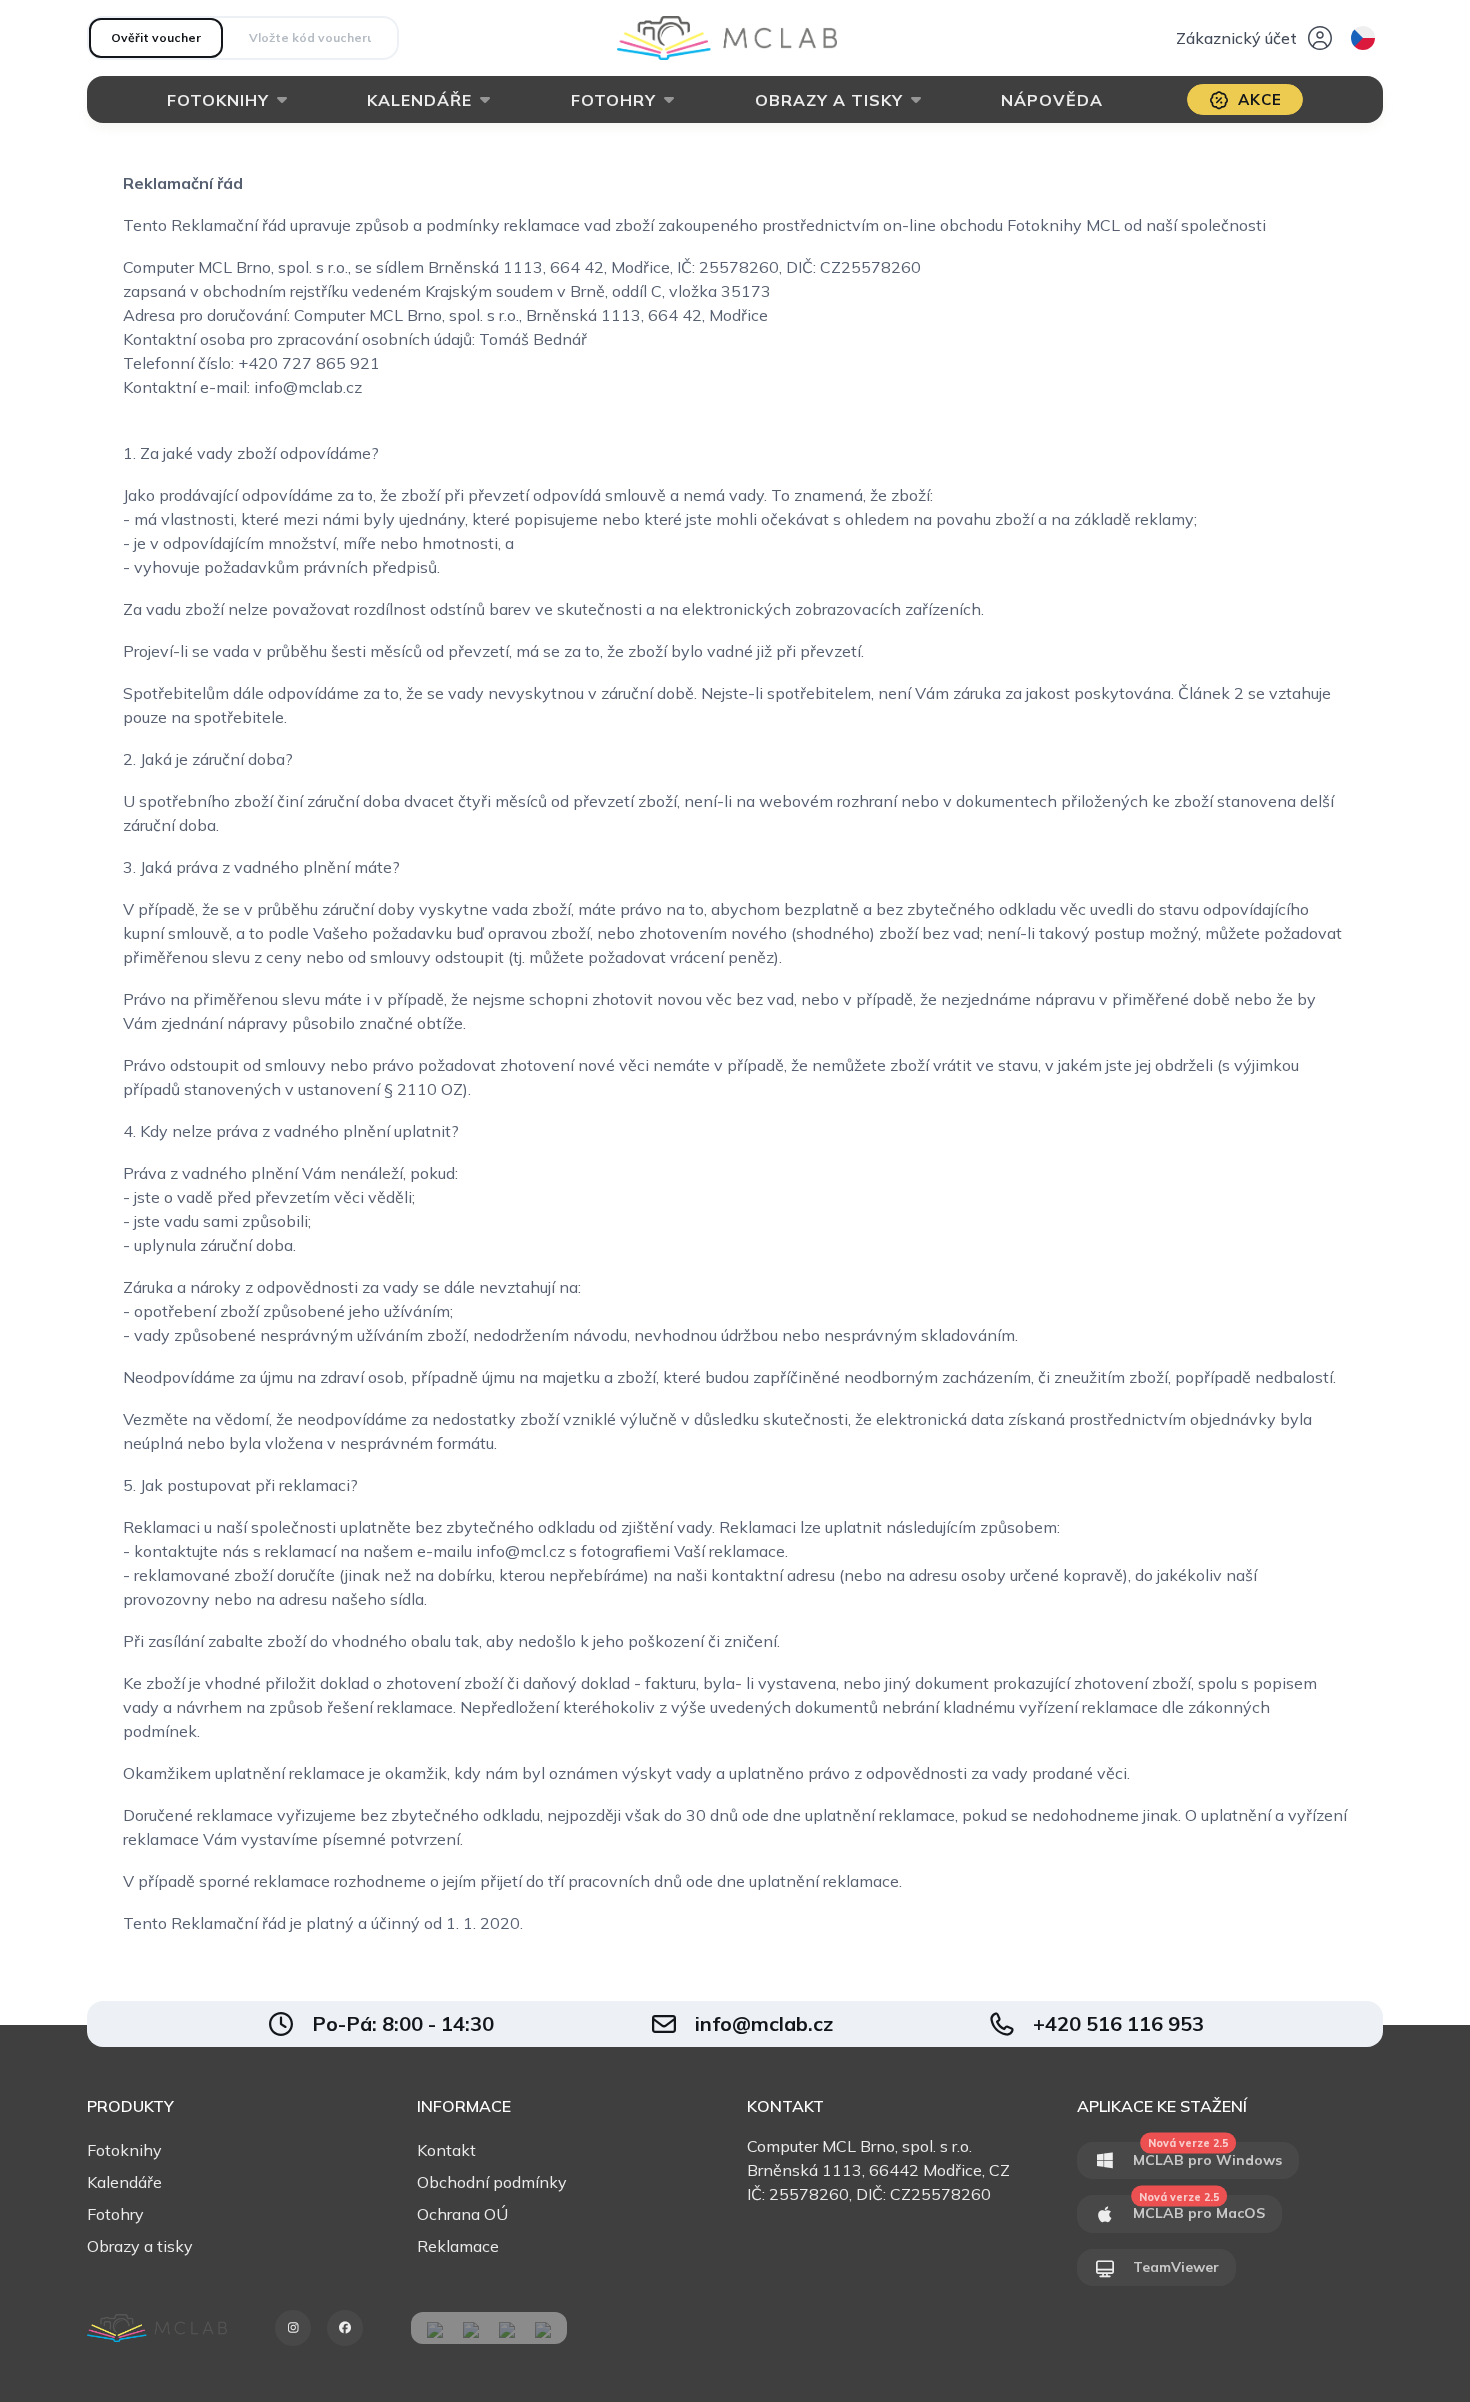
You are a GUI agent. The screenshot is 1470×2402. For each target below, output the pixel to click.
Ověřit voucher (156, 37)
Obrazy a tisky (829, 100)
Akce (1260, 99)
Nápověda (1052, 100)
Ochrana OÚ (462, 2214)
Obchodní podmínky (492, 2182)
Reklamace (458, 2246)
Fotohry (613, 100)
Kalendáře (419, 100)
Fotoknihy (218, 100)
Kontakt (446, 2150)
